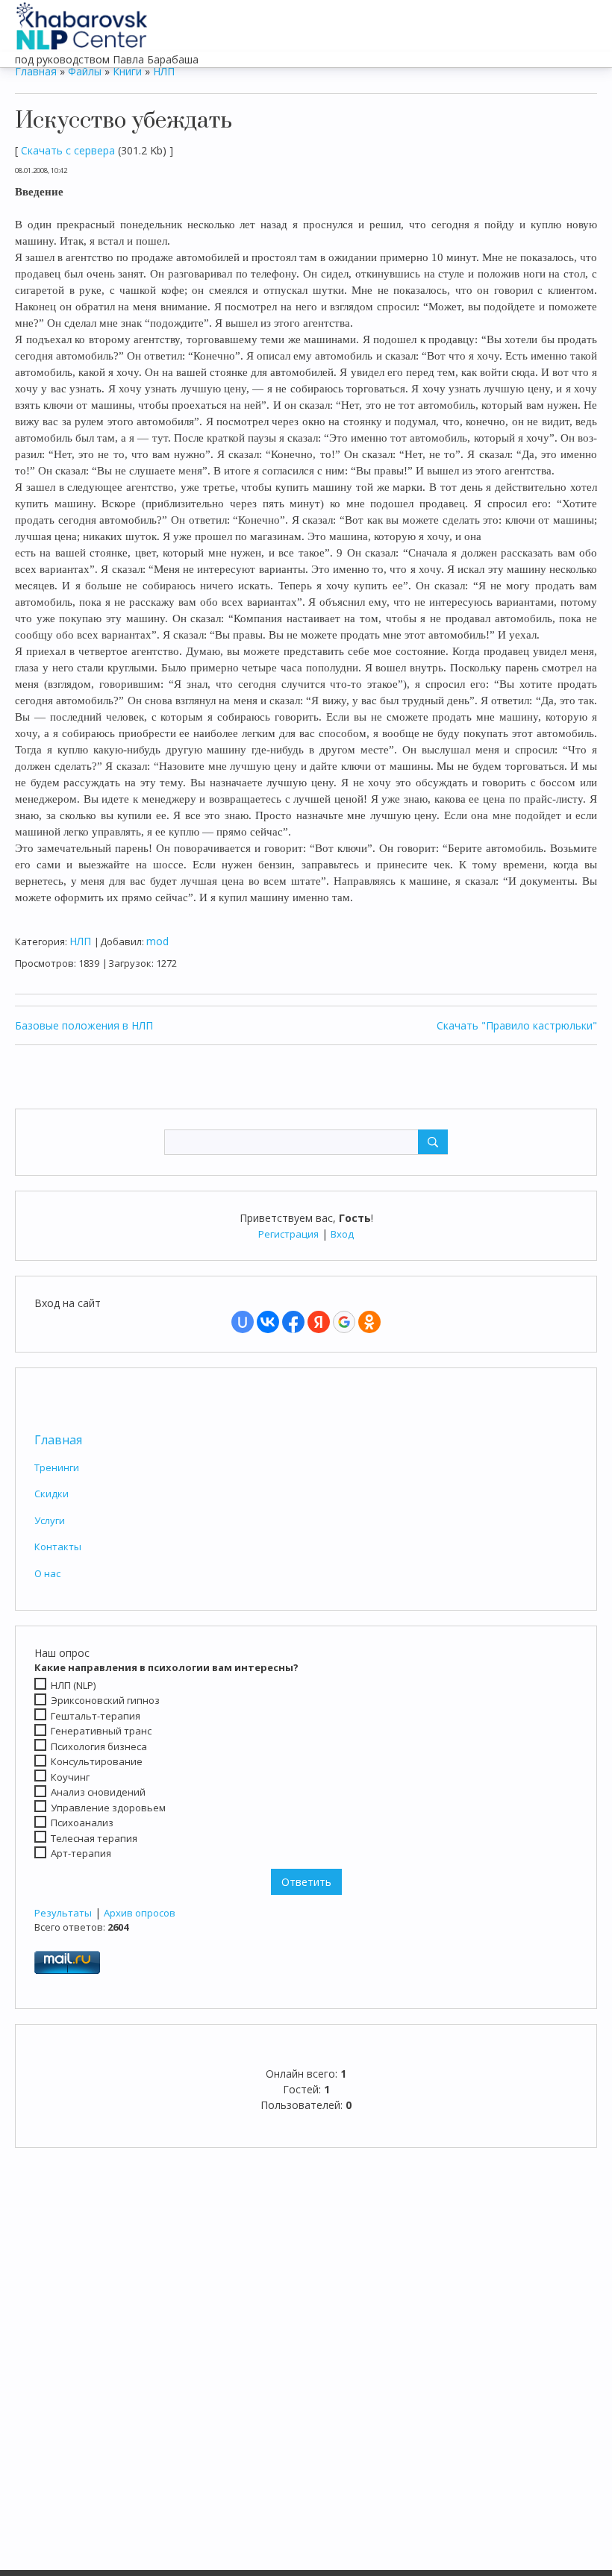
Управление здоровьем (108, 1808)
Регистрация (288, 1234)
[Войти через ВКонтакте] (268, 1322)
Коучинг (70, 1777)
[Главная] (82, 22)
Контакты (58, 1546)
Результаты (63, 1913)
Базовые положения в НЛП (84, 1025)
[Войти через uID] (243, 1322)
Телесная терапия (94, 1838)
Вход (342, 1234)
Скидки (51, 1494)
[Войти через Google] (344, 1322)
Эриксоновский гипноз (105, 1700)
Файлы (85, 71)
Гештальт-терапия (96, 1716)
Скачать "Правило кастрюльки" (517, 1025)
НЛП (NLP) (73, 1685)
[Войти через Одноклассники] (369, 1322)
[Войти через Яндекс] (319, 1322)
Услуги (50, 1520)
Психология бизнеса (99, 1746)
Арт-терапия (81, 1853)
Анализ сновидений (98, 1792)
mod (157, 941)
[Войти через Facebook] (293, 1322)
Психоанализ (82, 1823)
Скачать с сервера (68, 150)
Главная (58, 1440)
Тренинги (57, 1467)
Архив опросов (140, 1913)
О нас (47, 1573)
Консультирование (97, 1761)
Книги (127, 71)
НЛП (164, 71)
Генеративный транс (101, 1731)
